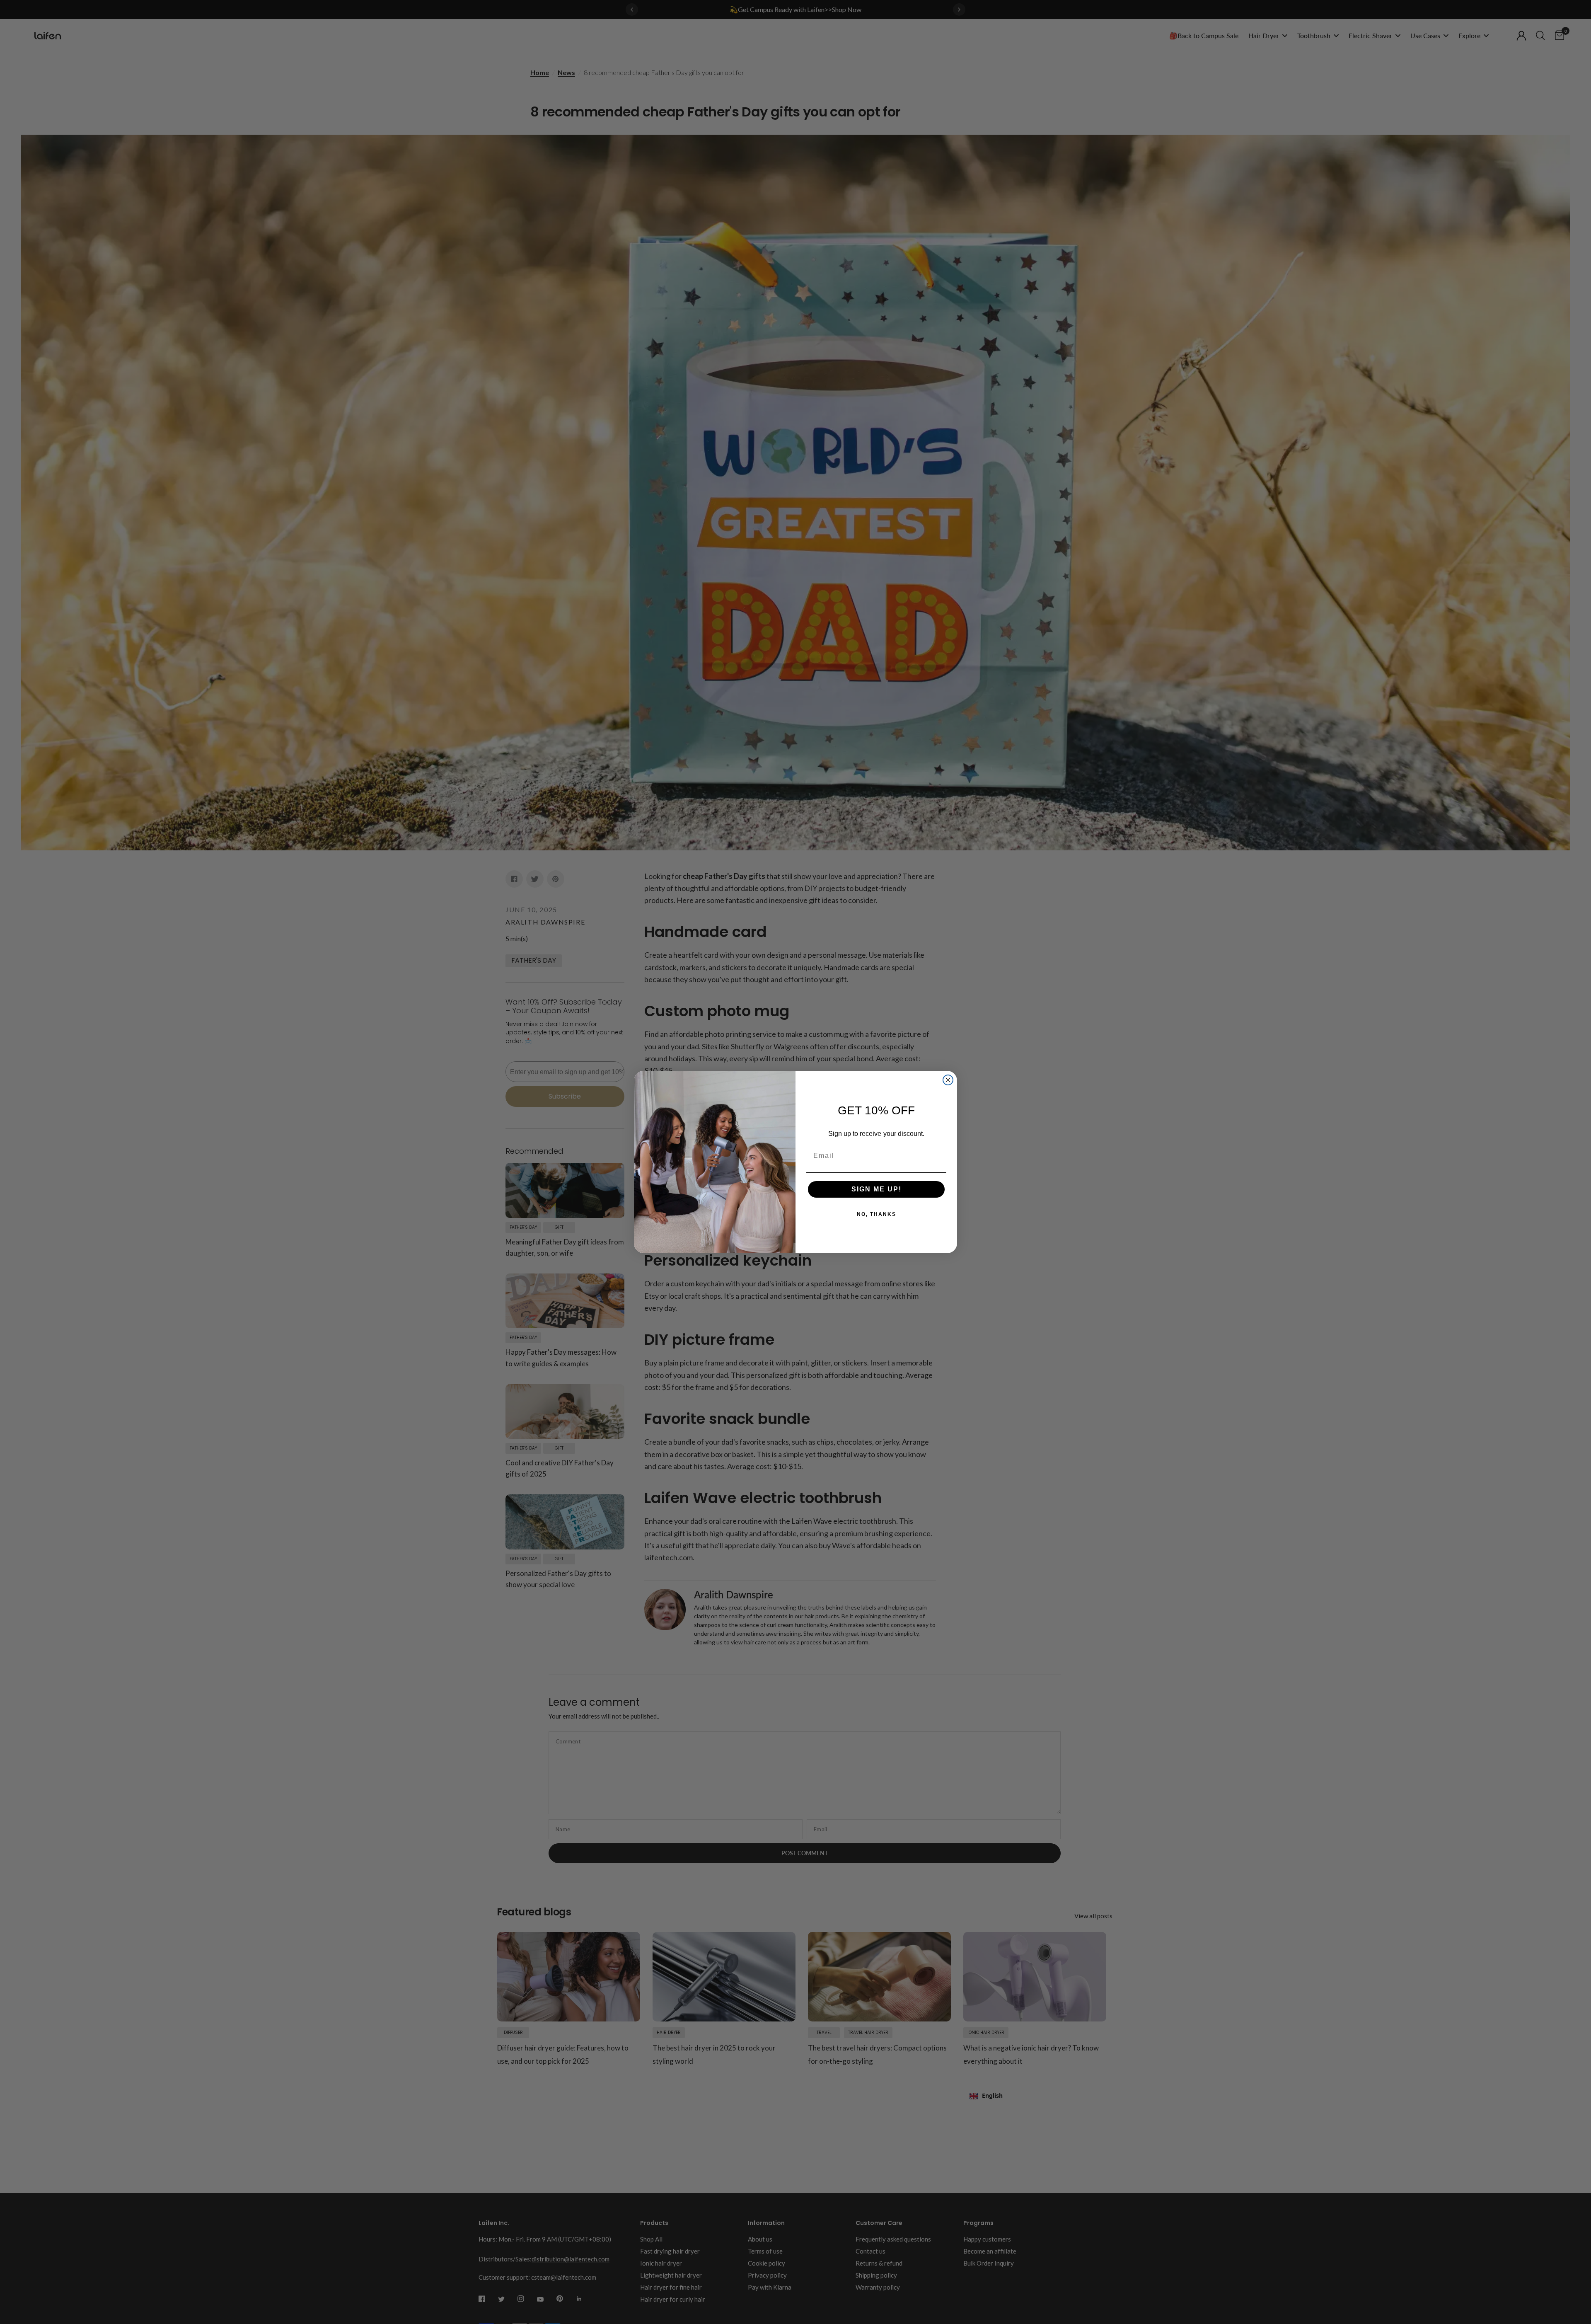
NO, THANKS (877, 1214)
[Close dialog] (948, 1080)
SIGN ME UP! (877, 1189)
